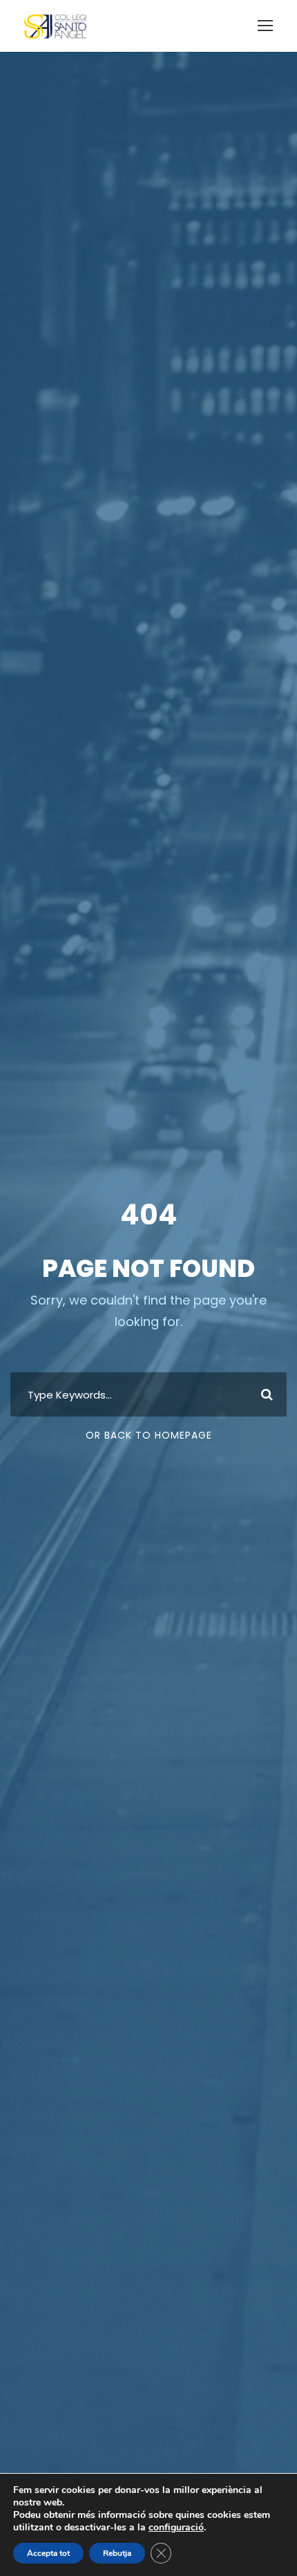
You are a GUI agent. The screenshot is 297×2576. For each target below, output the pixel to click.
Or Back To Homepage (149, 1435)
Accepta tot (48, 2553)
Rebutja (117, 2553)
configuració (176, 2528)
